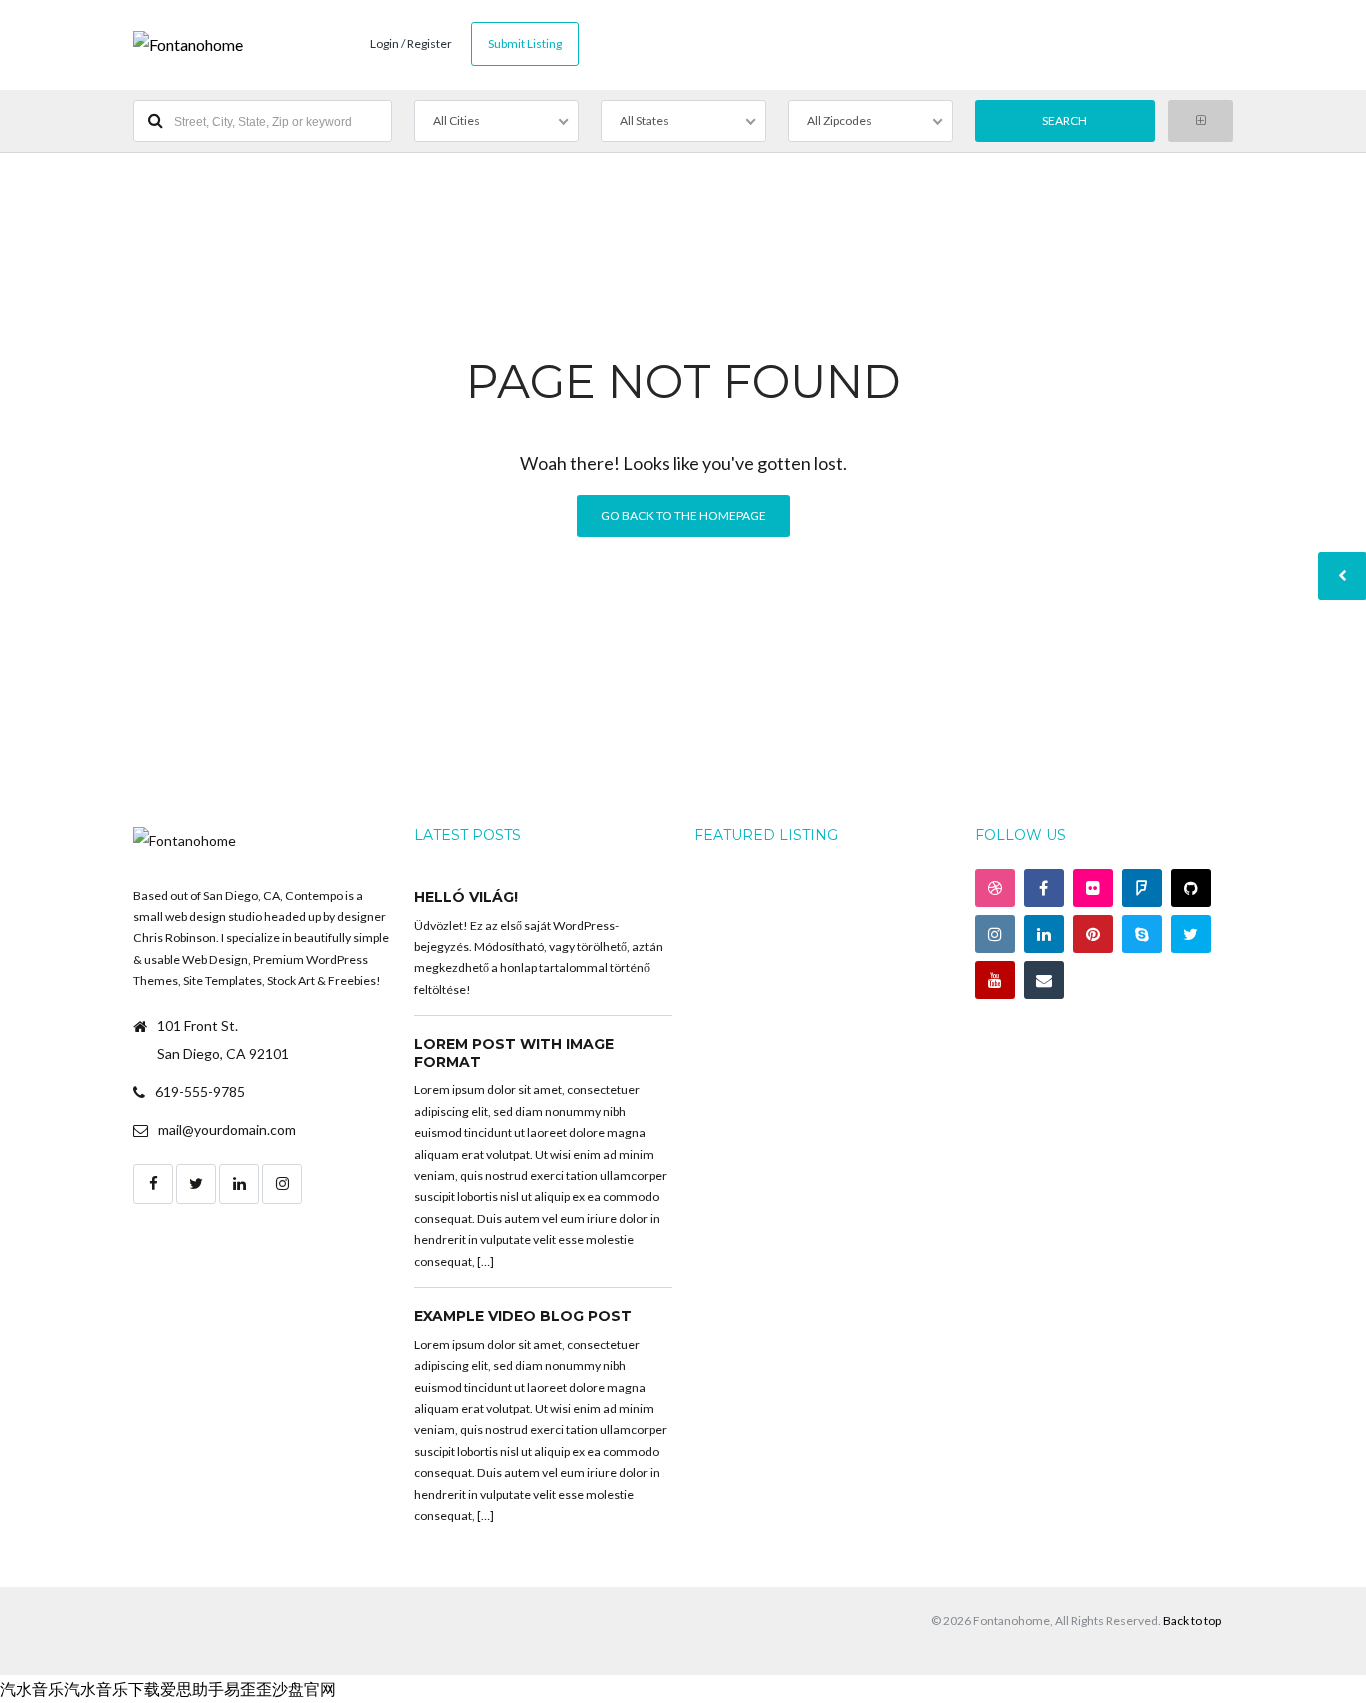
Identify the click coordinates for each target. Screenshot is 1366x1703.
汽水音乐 (32, 1688)
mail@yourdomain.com (227, 1129)
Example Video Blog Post (523, 1316)
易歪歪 (248, 1688)
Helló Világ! (466, 897)
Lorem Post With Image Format (514, 1053)
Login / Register (411, 43)
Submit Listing (525, 43)
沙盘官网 (304, 1688)
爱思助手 (192, 1688)
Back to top (1192, 1620)
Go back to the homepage (683, 515)
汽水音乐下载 (112, 1688)
